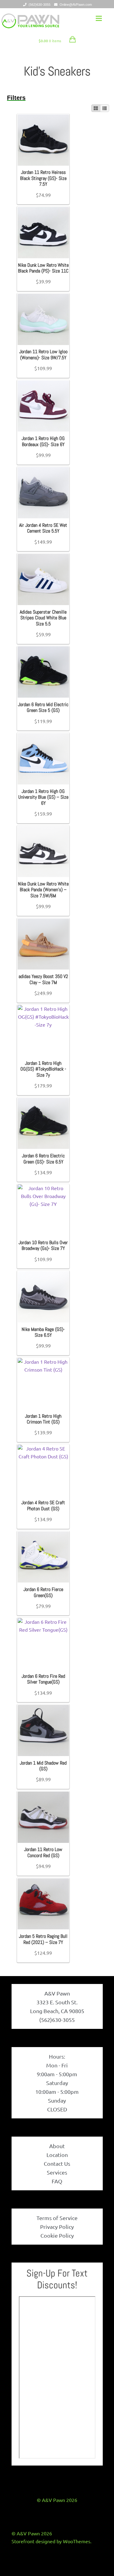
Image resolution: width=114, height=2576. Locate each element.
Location (57, 2155)
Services (57, 2172)
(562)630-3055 (40, 5)
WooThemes (77, 2541)
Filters (16, 98)
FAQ (57, 2181)
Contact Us (57, 2163)
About (57, 2146)
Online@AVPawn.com (76, 5)
